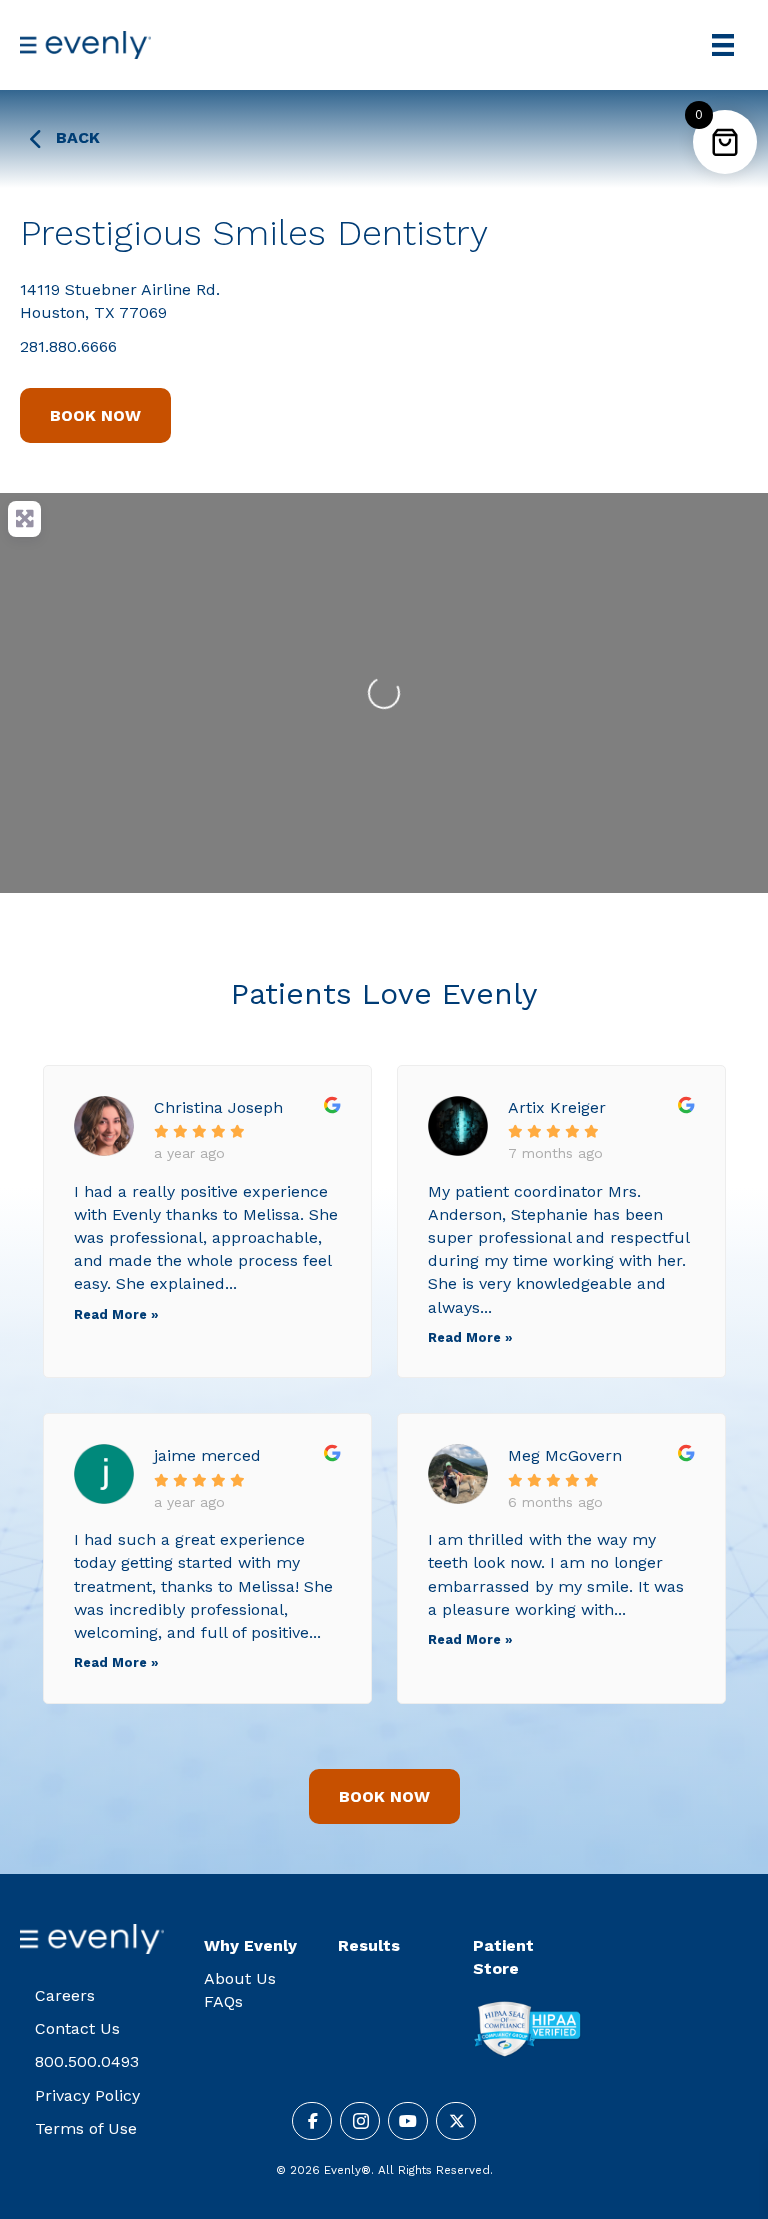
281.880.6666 (68, 346)
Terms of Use (86, 2128)
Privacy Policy (87, 2095)
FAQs (223, 2001)
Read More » (116, 1314)
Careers (65, 1995)
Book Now (95, 415)
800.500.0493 (87, 2061)
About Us (240, 1978)
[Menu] (723, 45)
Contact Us (77, 2028)
